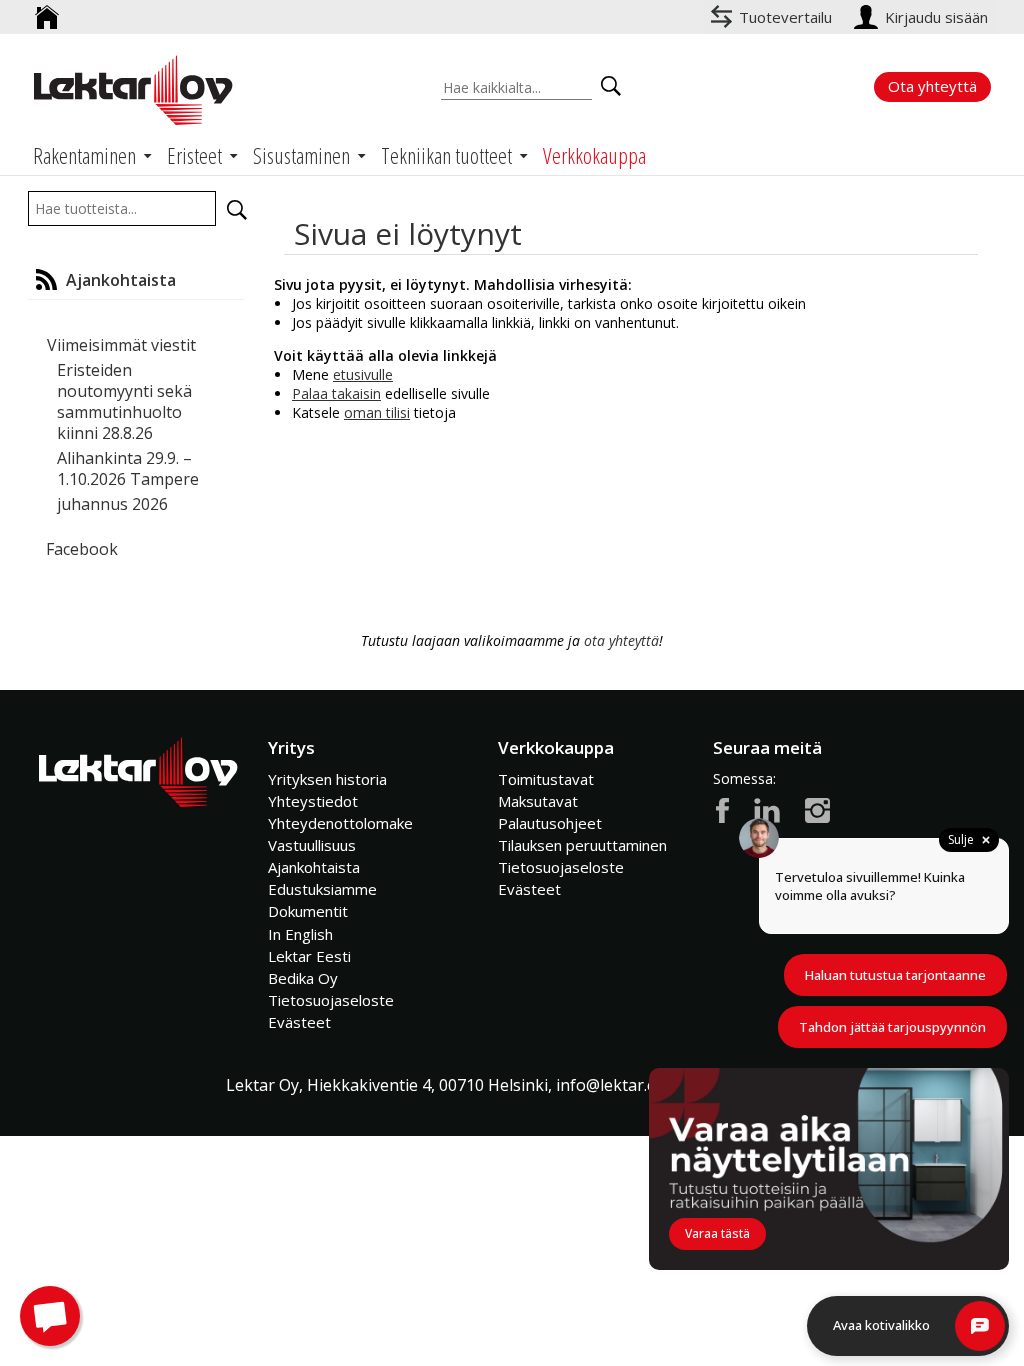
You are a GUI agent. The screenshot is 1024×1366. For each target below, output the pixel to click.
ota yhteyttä (621, 640)
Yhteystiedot (313, 801)
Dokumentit (308, 911)
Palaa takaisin (336, 393)
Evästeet (299, 1022)
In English (300, 934)
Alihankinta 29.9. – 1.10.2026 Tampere (128, 468)
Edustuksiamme (322, 889)
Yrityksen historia (327, 779)
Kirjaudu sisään (938, 17)
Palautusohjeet (550, 823)
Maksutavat (538, 801)
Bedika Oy (303, 978)
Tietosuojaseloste (331, 1000)
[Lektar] (133, 90)
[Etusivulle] (47, 9)
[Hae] (237, 210)
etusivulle (363, 374)
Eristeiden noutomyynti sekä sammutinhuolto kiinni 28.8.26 (124, 401)
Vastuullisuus (312, 845)
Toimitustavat (546, 779)
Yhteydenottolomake (340, 823)
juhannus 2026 (112, 504)
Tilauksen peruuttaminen (582, 845)
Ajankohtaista (314, 867)
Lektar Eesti (309, 956)
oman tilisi (377, 412)
